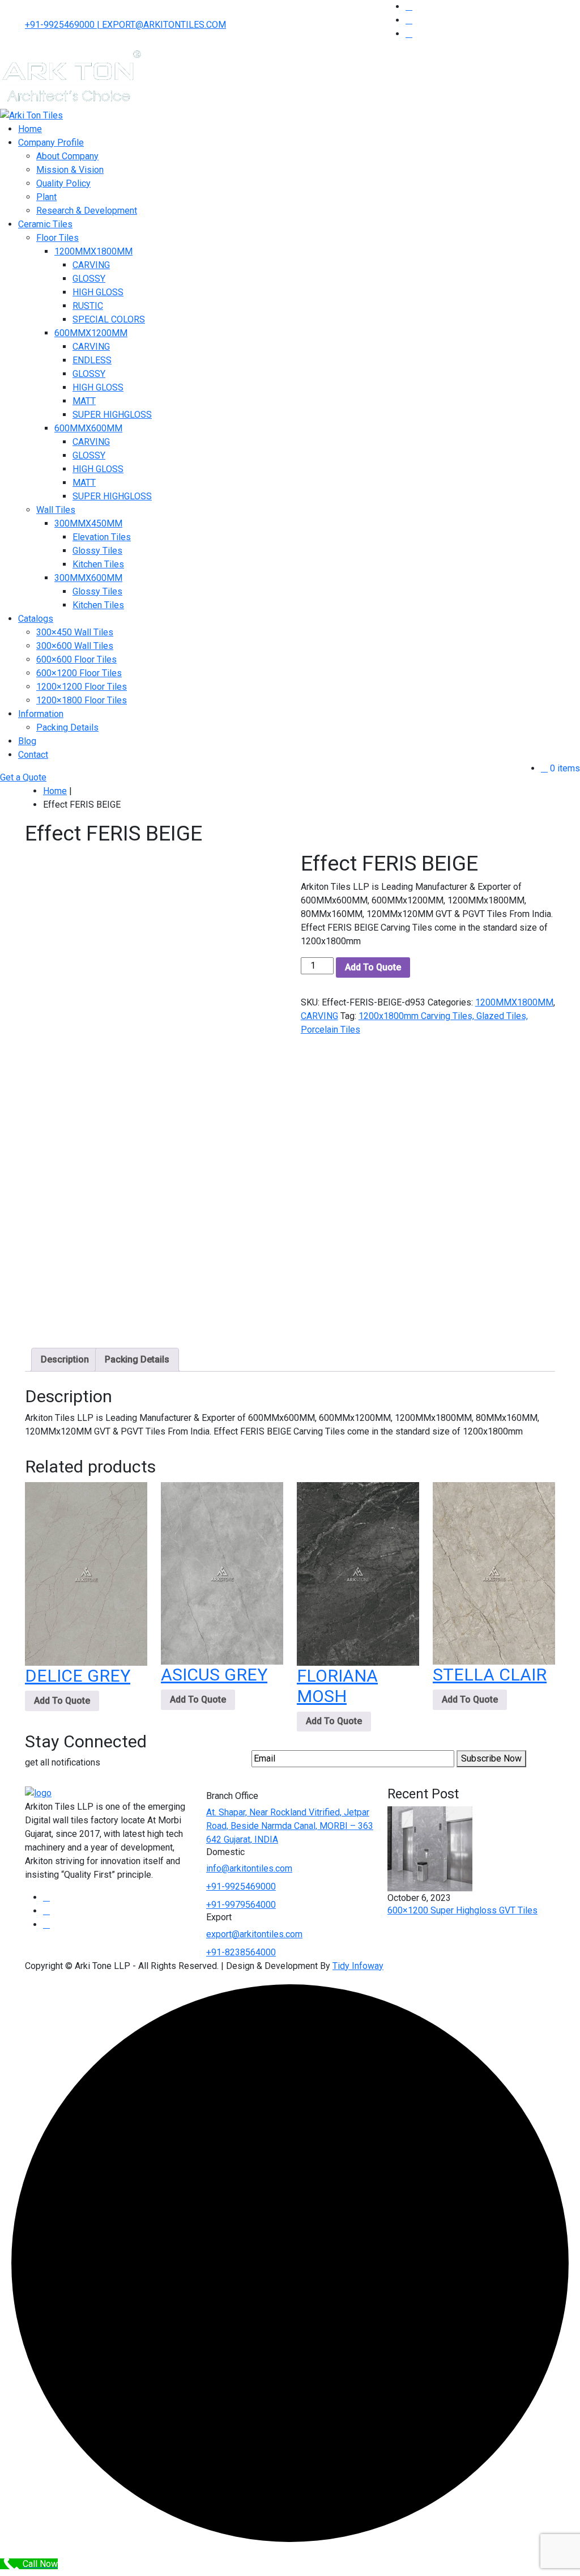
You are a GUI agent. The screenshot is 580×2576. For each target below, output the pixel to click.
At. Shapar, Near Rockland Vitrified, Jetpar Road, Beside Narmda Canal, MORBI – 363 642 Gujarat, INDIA (290, 1826)
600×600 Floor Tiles (76, 659)
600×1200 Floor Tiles (79, 673)
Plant (46, 197)
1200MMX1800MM (93, 251)
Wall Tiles (56, 510)
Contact (33, 755)
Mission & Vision (70, 170)
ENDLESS (92, 360)
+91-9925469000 (241, 1887)
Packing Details (67, 727)
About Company (67, 156)
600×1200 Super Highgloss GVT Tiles (462, 1910)
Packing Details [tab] (137, 1359)
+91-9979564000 (241, 1905)
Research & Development (87, 211)
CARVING (91, 265)
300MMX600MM (88, 578)
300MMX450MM (88, 523)
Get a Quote (23, 777)
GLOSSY (89, 279)
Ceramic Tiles (45, 224)
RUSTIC (88, 306)
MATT (84, 401)
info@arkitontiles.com (249, 1868)
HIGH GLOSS (98, 292)
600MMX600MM (88, 428)
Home (30, 129)
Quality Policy (63, 183)
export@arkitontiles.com (254, 1934)
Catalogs (36, 619)
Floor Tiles (57, 238)
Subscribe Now (491, 1758)
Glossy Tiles (97, 551)
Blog (27, 741)
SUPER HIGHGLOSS (112, 415)
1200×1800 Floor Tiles (82, 700)
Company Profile (51, 143)
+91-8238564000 (241, 1952)
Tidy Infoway (358, 1966)
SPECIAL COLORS (109, 319)
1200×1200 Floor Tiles (82, 687)
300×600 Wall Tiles (75, 646)
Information (41, 714)
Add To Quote (373, 967)
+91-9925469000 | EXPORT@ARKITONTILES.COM (125, 25)
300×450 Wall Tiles (75, 632)
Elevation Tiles (102, 537)
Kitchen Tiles (98, 564)
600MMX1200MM (91, 333)
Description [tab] (65, 1359)
